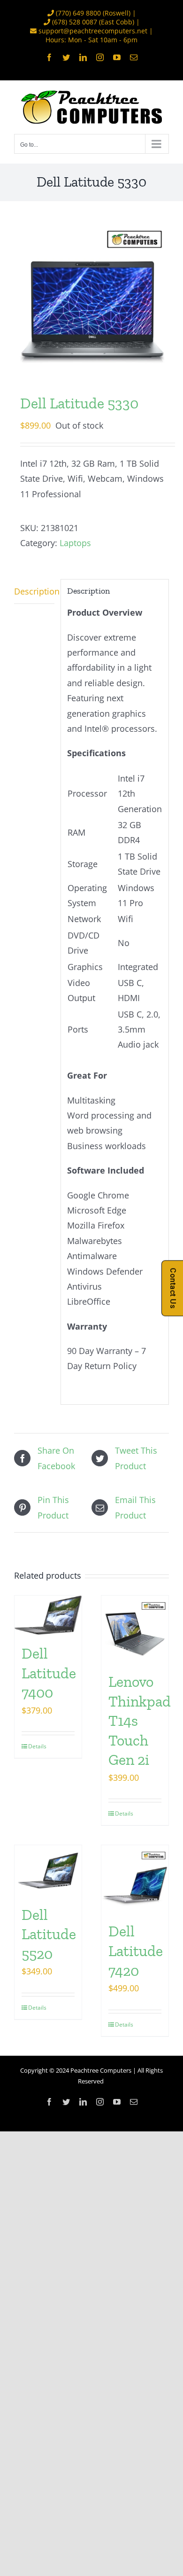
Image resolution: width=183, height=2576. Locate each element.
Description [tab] (34, 591)
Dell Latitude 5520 (49, 1934)
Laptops (75, 543)
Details (37, 1746)
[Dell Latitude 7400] (48, 1615)
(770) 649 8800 (78, 13)
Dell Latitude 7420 (136, 1951)
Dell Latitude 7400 (49, 1673)
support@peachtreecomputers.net (93, 31)
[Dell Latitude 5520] (48, 1870)
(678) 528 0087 (75, 22)
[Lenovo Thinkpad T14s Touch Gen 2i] (135, 1629)
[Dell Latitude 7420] (135, 1879)
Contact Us (173, 1288)
